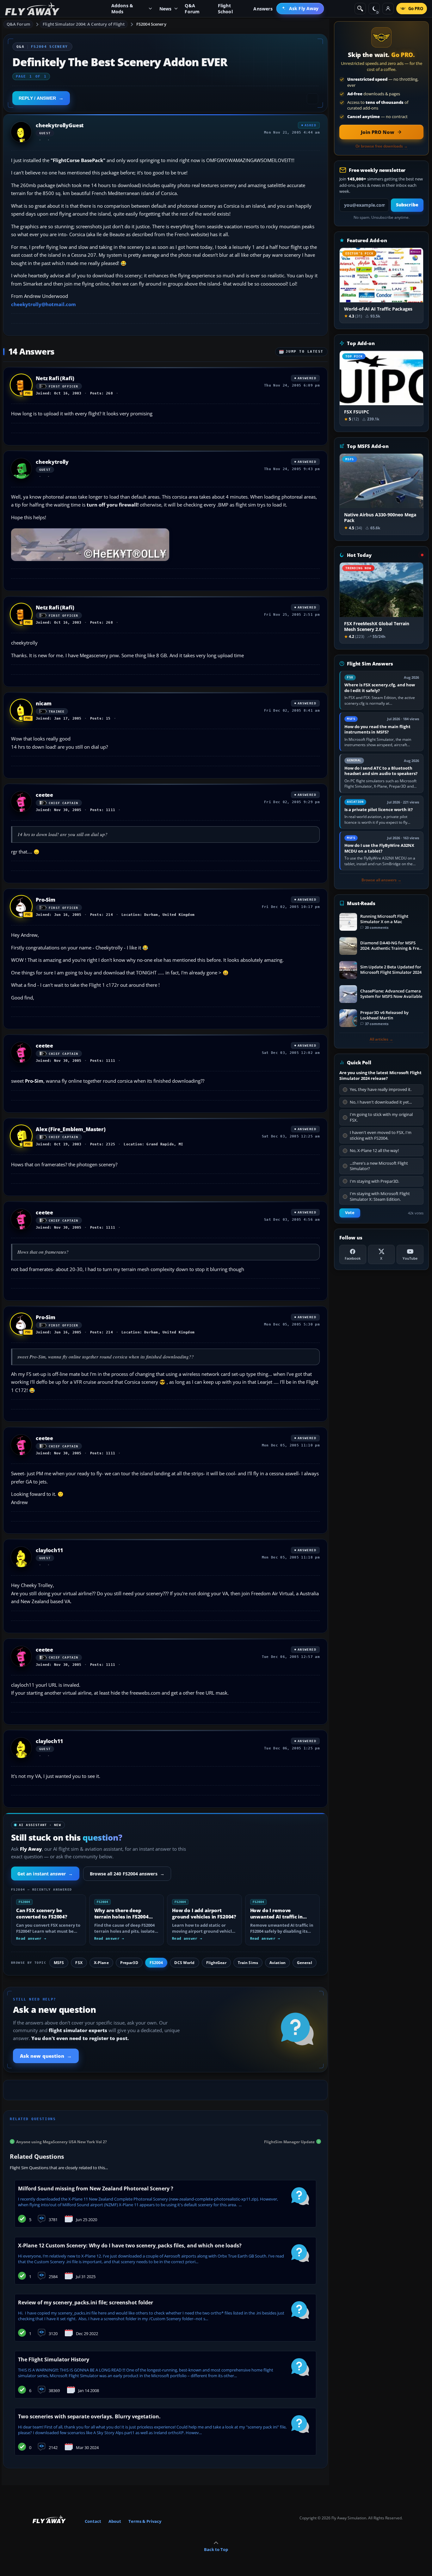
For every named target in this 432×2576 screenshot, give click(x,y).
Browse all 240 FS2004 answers (127, 1874)
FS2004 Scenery (151, 24)
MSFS (59, 1963)
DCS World (184, 1963)
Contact (93, 2521)
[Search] (360, 9)
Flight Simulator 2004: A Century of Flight (83, 24)
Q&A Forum (18, 24)
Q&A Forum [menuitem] (192, 9)
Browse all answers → (381, 880)
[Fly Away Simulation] (32, 9)
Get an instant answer (45, 1874)
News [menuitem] (166, 9)
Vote (350, 1213)
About (115, 2521)
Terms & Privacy (145, 2521)
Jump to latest (305, 352)
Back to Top (216, 2549)
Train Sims (248, 1963)
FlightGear (216, 1963)
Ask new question (46, 2056)
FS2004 (156, 1963)
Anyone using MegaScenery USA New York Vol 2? (62, 2141)
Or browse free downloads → (382, 146)
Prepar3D (129, 1963)
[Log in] (388, 9)
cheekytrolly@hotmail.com (43, 304)
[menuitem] (300, 9)
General (305, 1963)
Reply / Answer (37, 98)
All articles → (381, 1039)
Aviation (278, 1963)
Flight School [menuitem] (225, 9)
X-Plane (101, 1963)
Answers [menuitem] (263, 9)
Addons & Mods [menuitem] (122, 9)
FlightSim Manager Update (289, 2141)
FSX (79, 1963)
